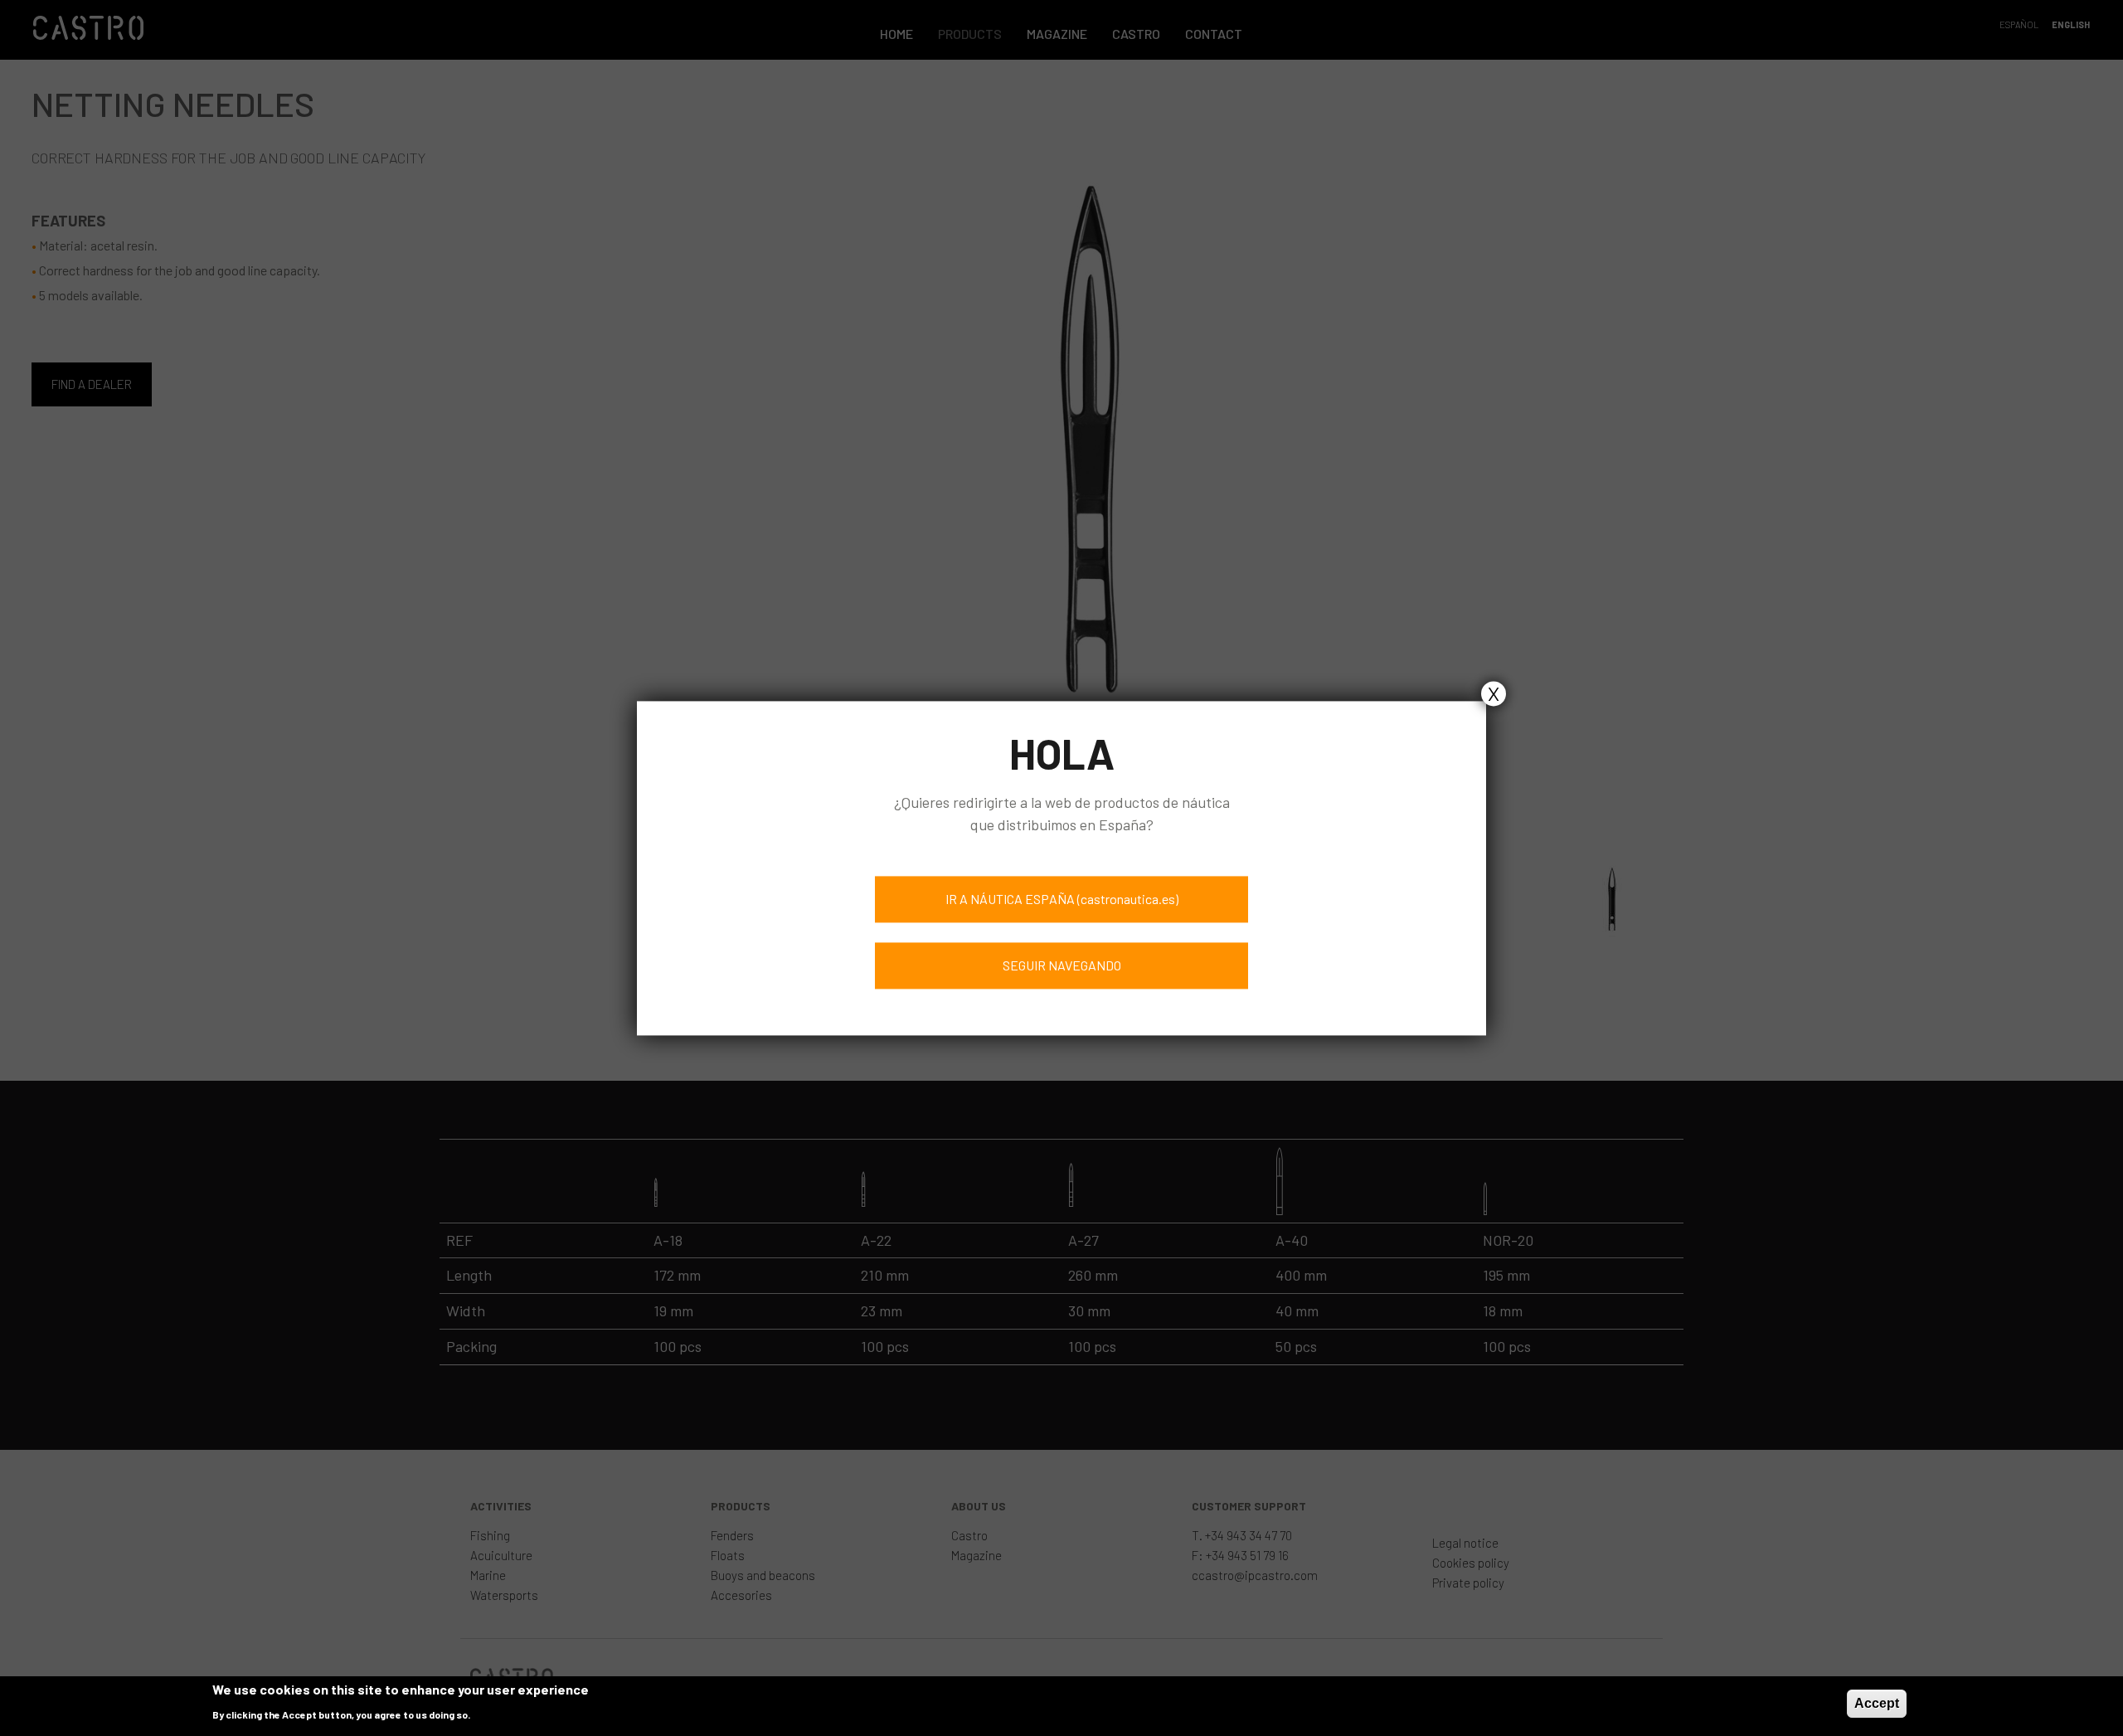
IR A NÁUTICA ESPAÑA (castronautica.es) (1062, 899)
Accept (1877, 1703)
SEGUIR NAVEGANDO (1062, 965)
